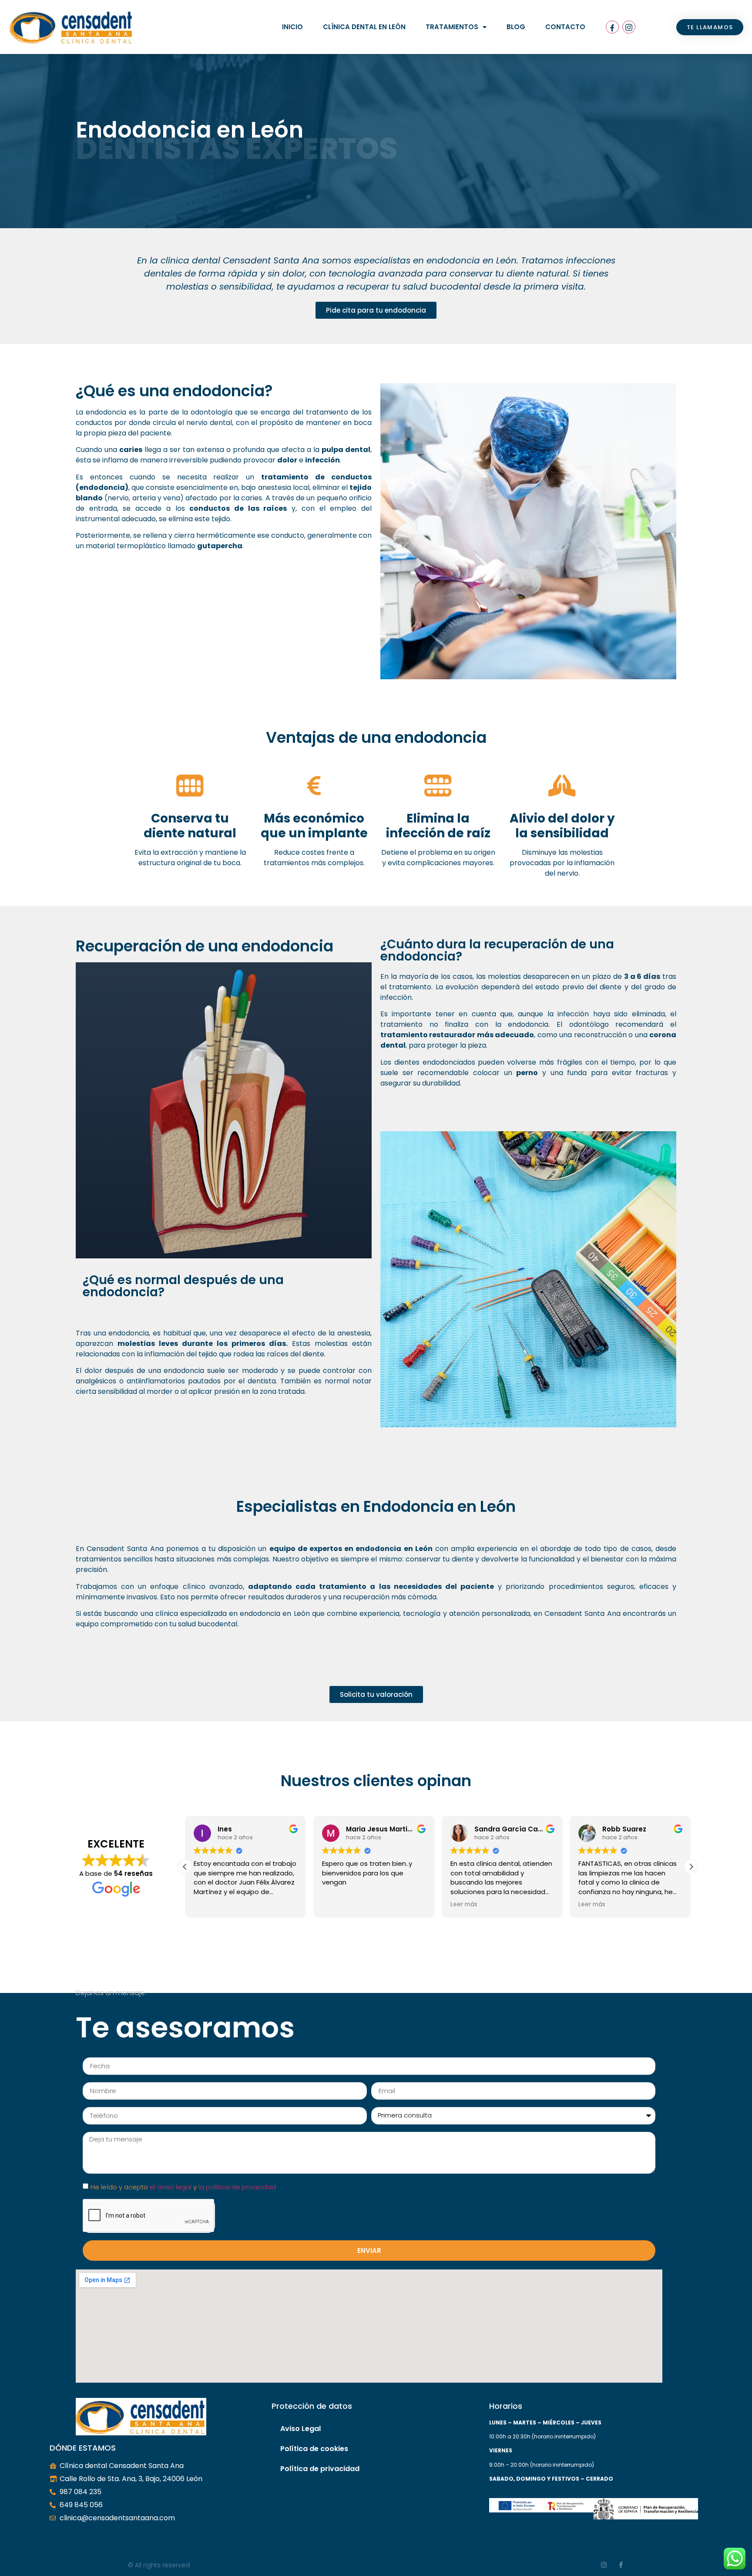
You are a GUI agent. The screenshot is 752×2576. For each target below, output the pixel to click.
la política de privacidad (237, 2187)
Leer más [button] (464, 1905)
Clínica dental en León (364, 27)
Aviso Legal (300, 2429)
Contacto (565, 27)
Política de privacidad (320, 2469)
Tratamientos (452, 27)
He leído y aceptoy (183, 2187)
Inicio (292, 27)
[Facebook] (612, 27)
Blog (516, 27)
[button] (691, 1867)
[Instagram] (629, 27)
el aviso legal (171, 2187)
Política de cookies (314, 2449)
